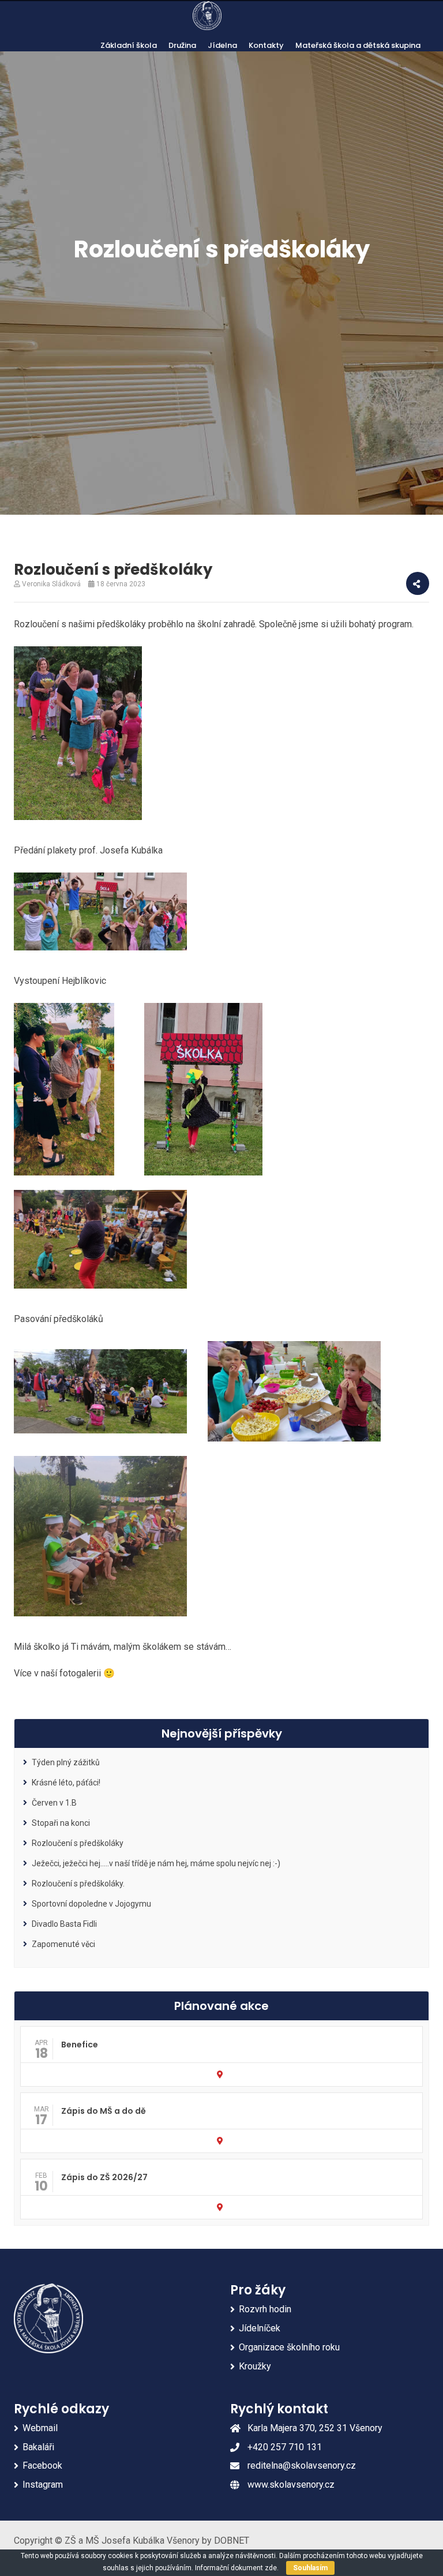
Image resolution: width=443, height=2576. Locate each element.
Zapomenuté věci (63, 1944)
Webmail (40, 2428)
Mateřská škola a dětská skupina (358, 45)
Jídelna (222, 45)
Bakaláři (38, 2447)
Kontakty (266, 45)
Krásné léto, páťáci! (66, 1783)
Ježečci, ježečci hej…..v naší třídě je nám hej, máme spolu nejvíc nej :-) (156, 1863)
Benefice (80, 2045)
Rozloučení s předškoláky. (78, 1884)
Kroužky (255, 2366)
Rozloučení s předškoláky (78, 1843)
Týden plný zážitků (66, 1762)
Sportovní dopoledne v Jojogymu (91, 1904)
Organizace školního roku (289, 2347)
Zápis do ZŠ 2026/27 (104, 2177)
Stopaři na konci (61, 1823)
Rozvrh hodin (265, 2309)
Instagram (43, 2485)
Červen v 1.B (54, 1803)
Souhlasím (310, 2568)
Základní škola (129, 45)
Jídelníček (260, 2328)
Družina (182, 45)
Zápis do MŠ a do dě (104, 2111)
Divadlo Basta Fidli (64, 1924)
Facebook (42, 2465)
